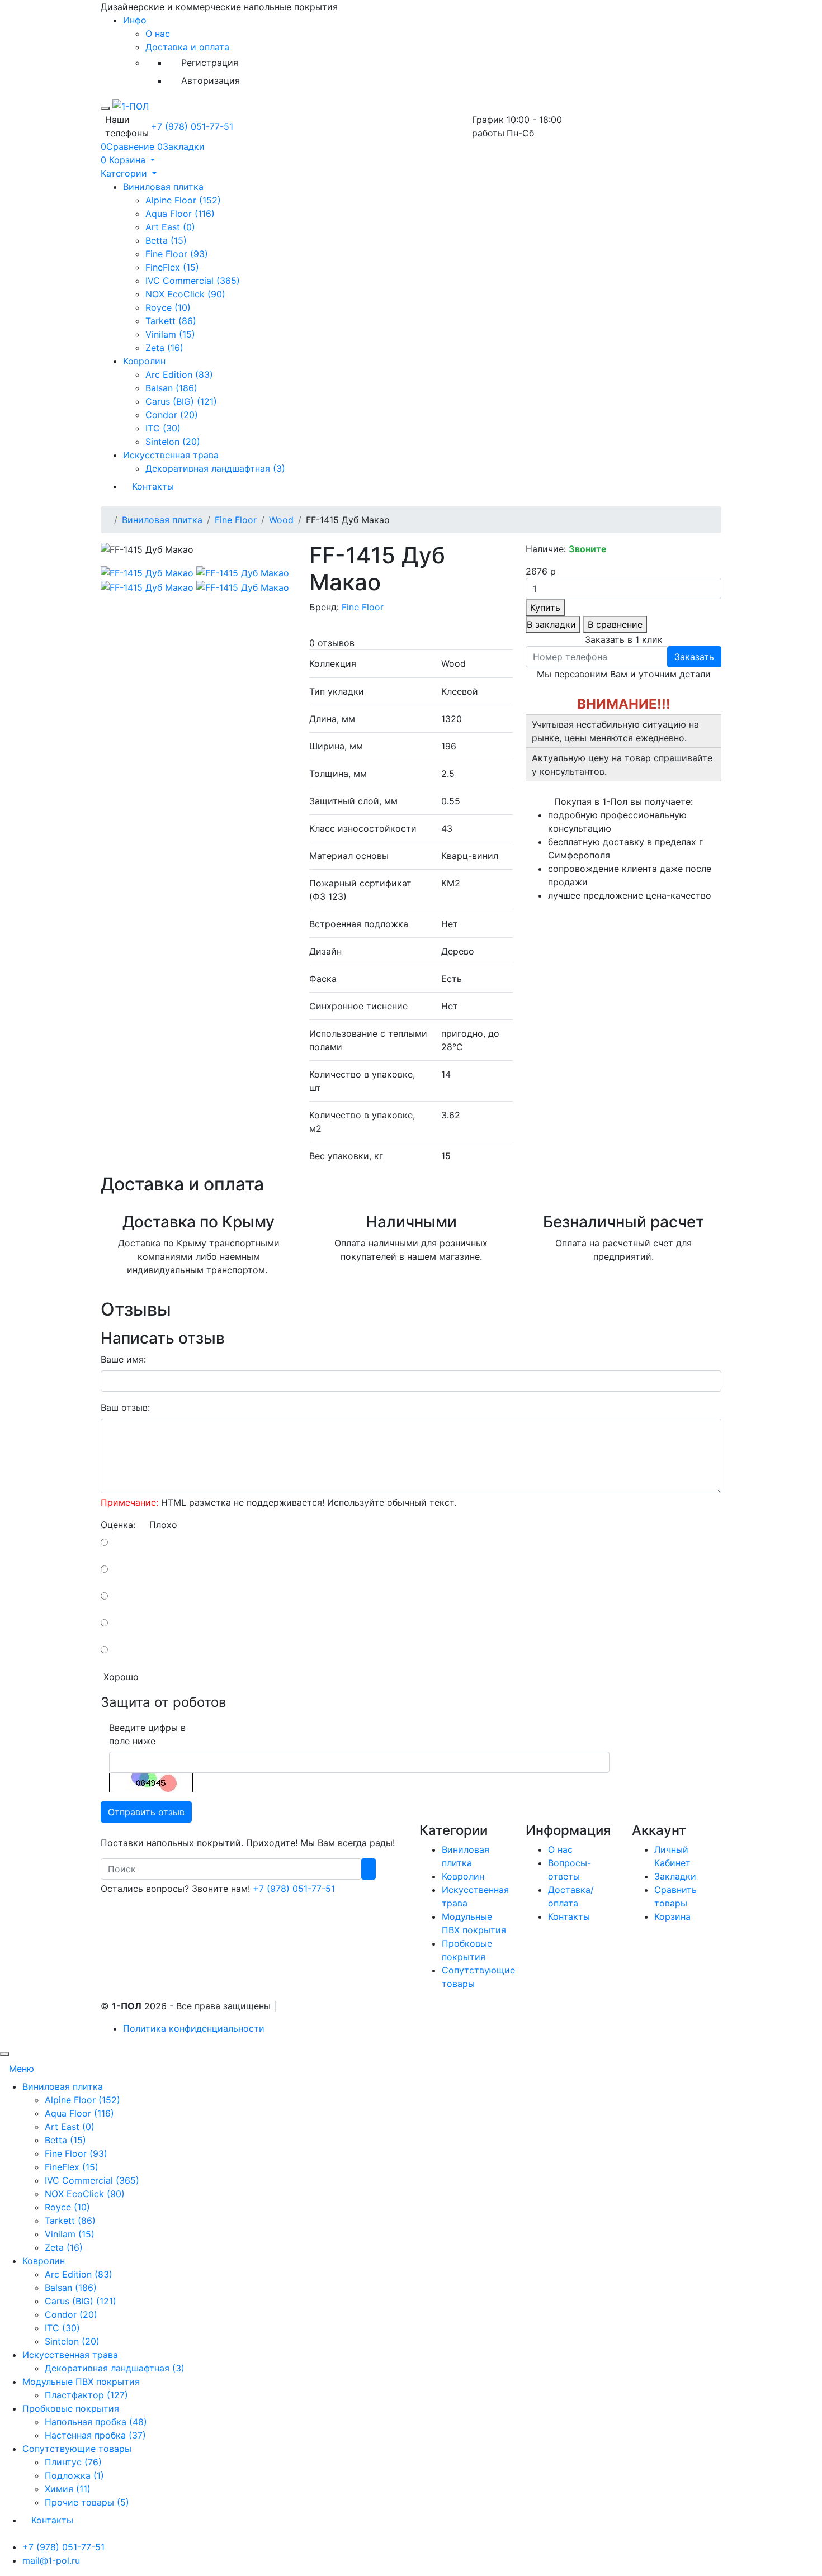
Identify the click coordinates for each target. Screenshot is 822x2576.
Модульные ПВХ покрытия (81, 2382)
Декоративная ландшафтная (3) (215, 468)
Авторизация (211, 80)
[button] (128, 160)
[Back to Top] (4, 2054)
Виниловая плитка (163, 187)
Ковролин (144, 361)
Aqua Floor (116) (180, 214)
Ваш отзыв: (125, 1407)
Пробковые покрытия (71, 2408)
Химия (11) (68, 2489)
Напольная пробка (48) (96, 2422)
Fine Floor (236, 520)
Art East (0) (170, 227)
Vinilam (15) (170, 334)
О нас (158, 34)
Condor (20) (172, 415)
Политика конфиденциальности (194, 2028)
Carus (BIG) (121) (181, 401)
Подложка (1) (74, 2475)
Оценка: (118, 1525)
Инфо (135, 20)
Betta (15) (166, 240)
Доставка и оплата (187, 47)
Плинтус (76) (73, 2462)
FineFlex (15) (172, 267)
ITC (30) (163, 428)
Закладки (675, 1876)
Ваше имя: (123, 1359)
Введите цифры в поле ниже (147, 1734)
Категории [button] (125, 173)
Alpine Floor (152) (183, 200)
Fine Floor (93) (177, 254)
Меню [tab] (22, 2069)
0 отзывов (332, 643)
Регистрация (210, 63)
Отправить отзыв (146, 1812)
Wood (281, 520)
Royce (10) (168, 307)
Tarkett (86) (171, 321)
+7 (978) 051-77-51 (192, 126)
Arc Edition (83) (179, 374)
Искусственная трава (171, 455)
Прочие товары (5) (87, 2502)
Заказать (694, 657)
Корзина (672, 1916)
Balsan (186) (171, 388)
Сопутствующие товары (77, 2449)
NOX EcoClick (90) (185, 294)
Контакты (153, 486)
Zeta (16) (164, 348)
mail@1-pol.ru (51, 2560)
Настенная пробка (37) (95, 2435)
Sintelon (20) (173, 442)
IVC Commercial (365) (193, 281)
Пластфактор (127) (86, 2395)
